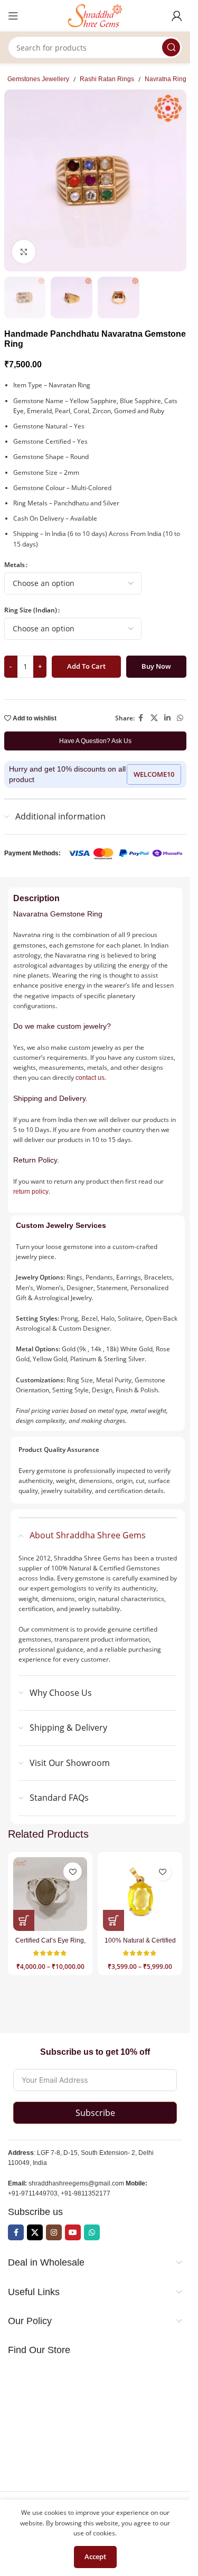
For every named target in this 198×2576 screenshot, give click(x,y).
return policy (31, 1192)
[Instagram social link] (54, 2232)
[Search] (171, 47)
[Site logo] (95, 15)
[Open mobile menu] (13, 16)
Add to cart (86, 666)
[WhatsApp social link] (180, 718)
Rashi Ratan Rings (107, 79)
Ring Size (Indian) (31, 610)
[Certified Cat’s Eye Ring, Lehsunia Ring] (50, 1894)
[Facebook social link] (141, 718)
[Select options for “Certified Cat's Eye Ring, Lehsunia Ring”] (24, 1920)
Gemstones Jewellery (38, 79)
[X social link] (154, 718)
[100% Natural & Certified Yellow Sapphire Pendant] (140, 1894)
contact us (90, 1078)
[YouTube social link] (73, 2232)
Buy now (156, 666)
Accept (95, 2557)
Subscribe (95, 2113)
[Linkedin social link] (167, 718)
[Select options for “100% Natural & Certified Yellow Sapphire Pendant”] (114, 1920)
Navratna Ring (166, 79)
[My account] (177, 16)
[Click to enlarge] (24, 252)
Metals (15, 565)
